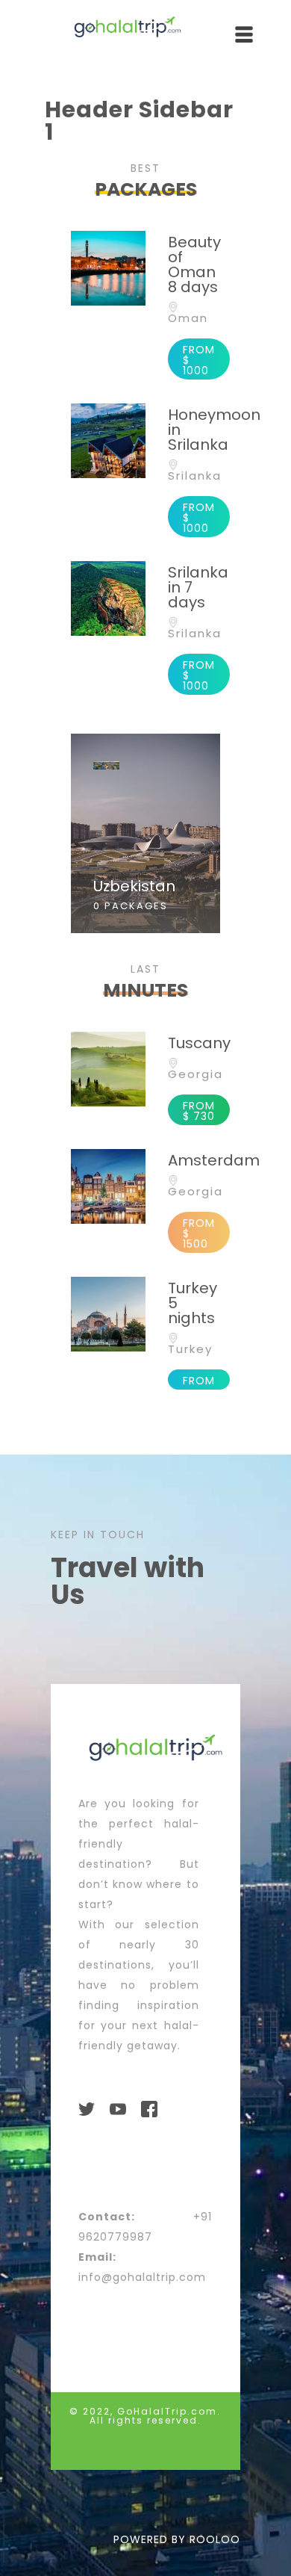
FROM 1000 (199, 360)
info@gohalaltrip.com (142, 2277)
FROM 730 (199, 1111)
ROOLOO (215, 2539)
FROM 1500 (199, 1233)
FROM (199, 1381)
